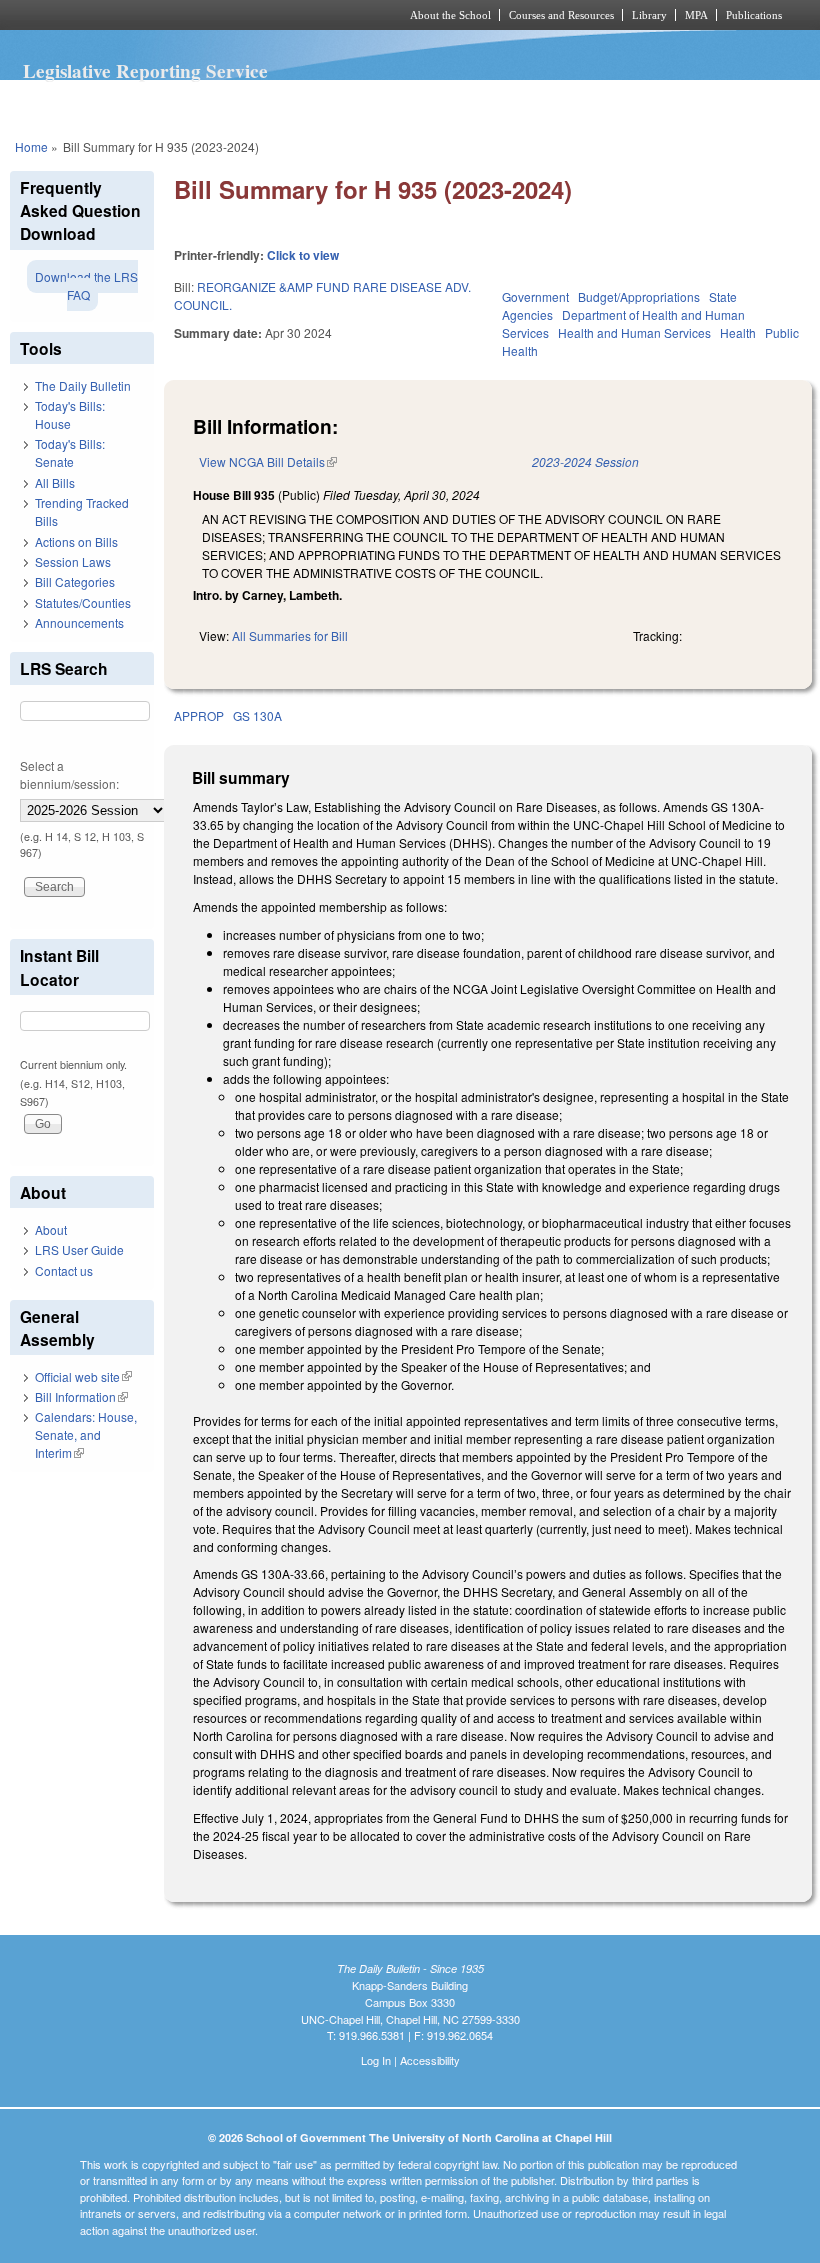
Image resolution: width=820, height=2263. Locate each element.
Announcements (79, 622)
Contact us (64, 1270)
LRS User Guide (79, 1249)
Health (738, 332)
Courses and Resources (561, 15)
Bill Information (81, 1396)
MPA (696, 15)
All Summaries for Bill (290, 635)
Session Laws (73, 561)
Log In (376, 2060)
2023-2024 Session (585, 461)
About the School (450, 15)
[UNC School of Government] (180, 15)
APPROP (199, 715)
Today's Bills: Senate (70, 452)
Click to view (303, 255)
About (51, 1229)
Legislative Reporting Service (145, 71)
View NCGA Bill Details (268, 461)
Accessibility (430, 2060)
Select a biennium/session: (69, 774)
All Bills (55, 482)
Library (649, 15)
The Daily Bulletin (83, 385)
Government (535, 296)
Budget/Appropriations (639, 296)
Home (31, 146)
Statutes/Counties (83, 602)
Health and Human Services (634, 332)
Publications (754, 15)
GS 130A (257, 715)
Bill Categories (75, 581)
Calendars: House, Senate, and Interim (86, 1434)
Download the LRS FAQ (86, 285)
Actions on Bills (76, 541)
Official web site (83, 1376)
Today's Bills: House (70, 414)
